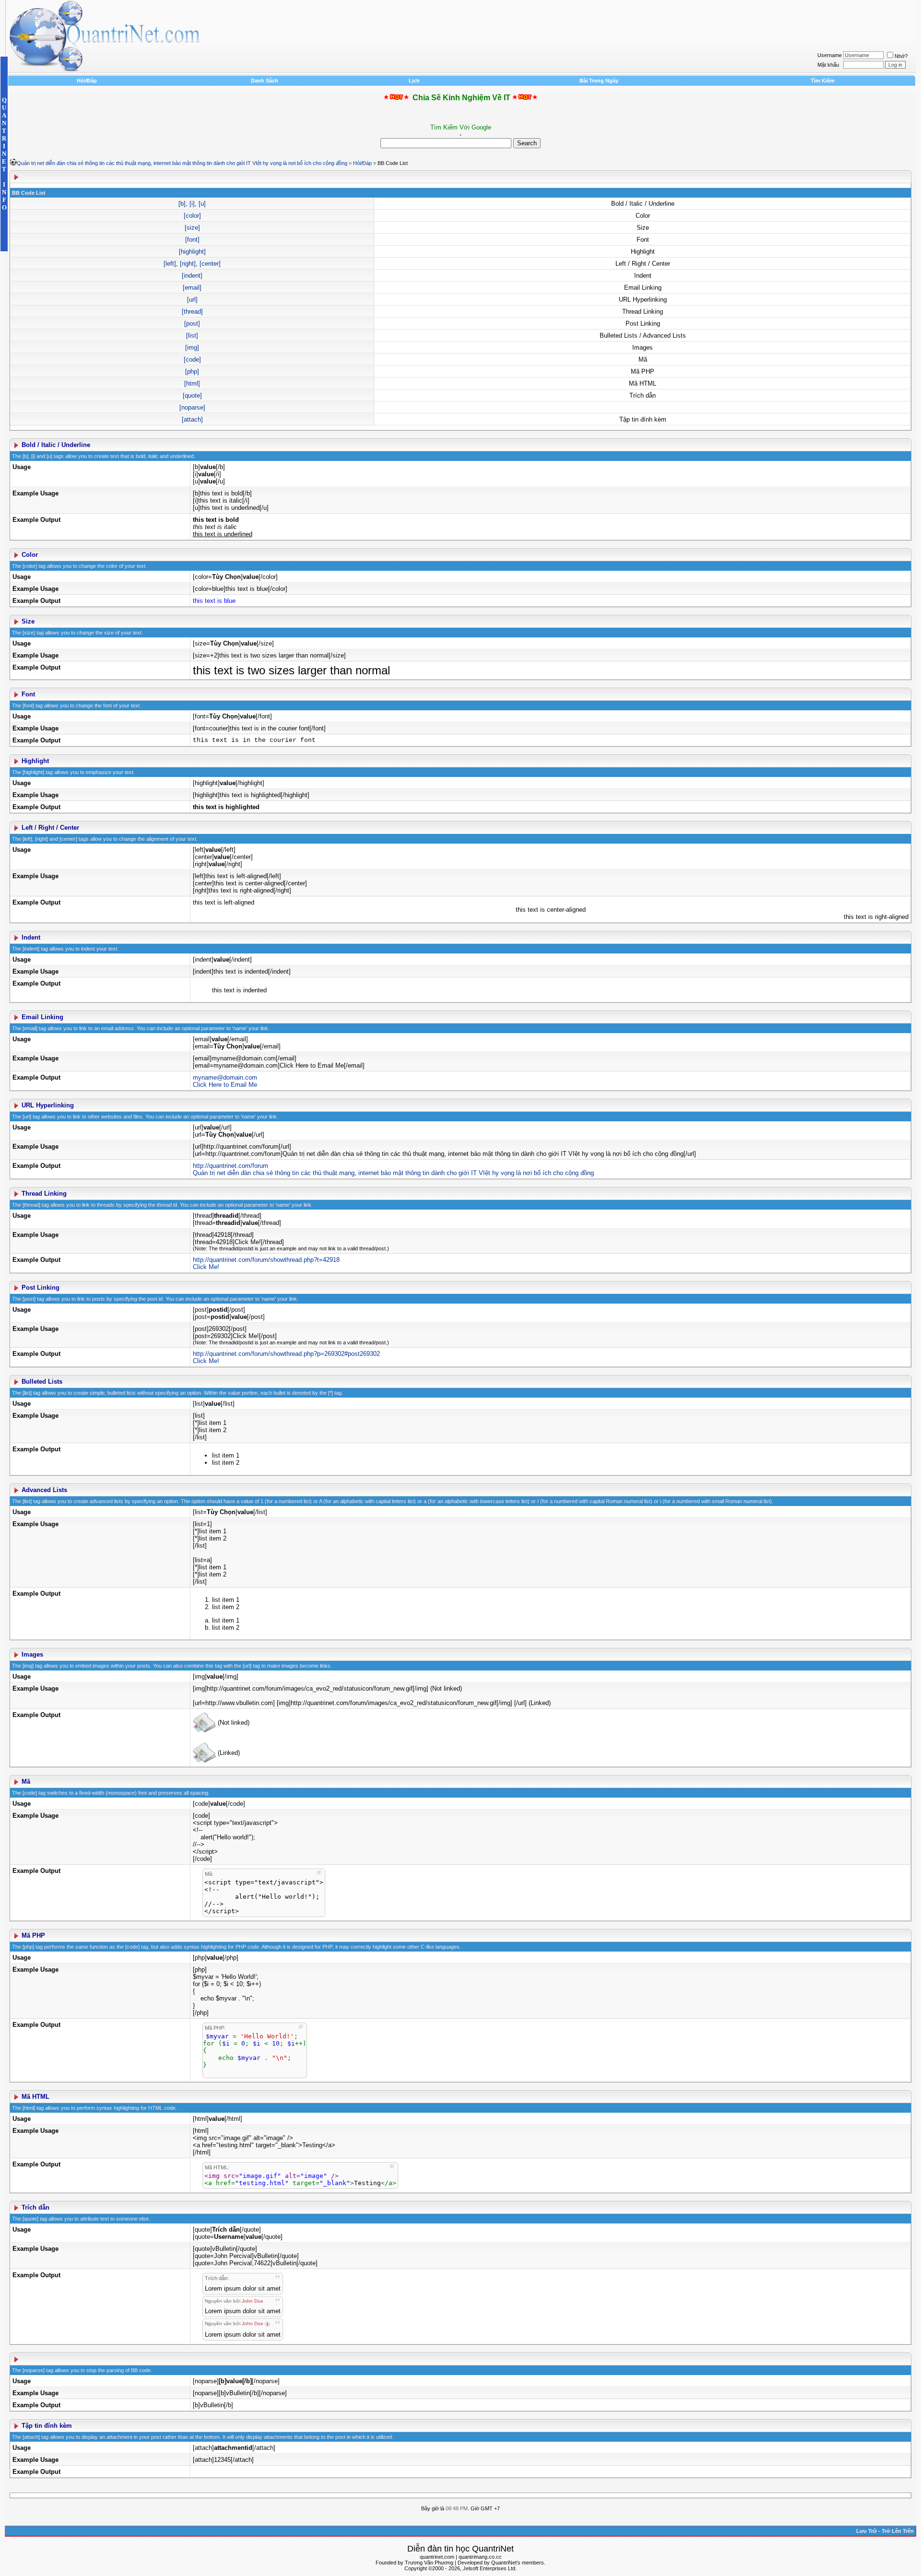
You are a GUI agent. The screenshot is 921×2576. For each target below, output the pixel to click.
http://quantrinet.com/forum (230, 1166)
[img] (192, 347)
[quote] (192, 395)
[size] (192, 228)
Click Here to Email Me (225, 1085)
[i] (192, 204)
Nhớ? (901, 56)
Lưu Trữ (867, 2531)
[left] (170, 264)
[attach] (192, 419)
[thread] (192, 312)
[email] (192, 288)
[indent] (192, 276)
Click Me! (206, 1267)
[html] (192, 383)
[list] (192, 335)
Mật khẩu (828, 65)
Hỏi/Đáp (87, 81)
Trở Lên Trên (898, 2531)
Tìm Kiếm (823, 81)
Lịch (414, 81)
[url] (192, 300)
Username (830, 55)
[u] (202, 204)
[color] (192, 216)
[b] (182, 204)
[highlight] (192, 252)
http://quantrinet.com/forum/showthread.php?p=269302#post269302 (286, 1354)
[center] (210, 264)
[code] (192, 359)
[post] (192, 323)
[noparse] (192, 407)
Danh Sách (265, 81)
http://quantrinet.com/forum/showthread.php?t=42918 (266, 1260)
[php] (192, 371)
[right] (188, 264)
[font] (192, 240)
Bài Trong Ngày (599, 81)
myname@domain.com (225, 1077)
